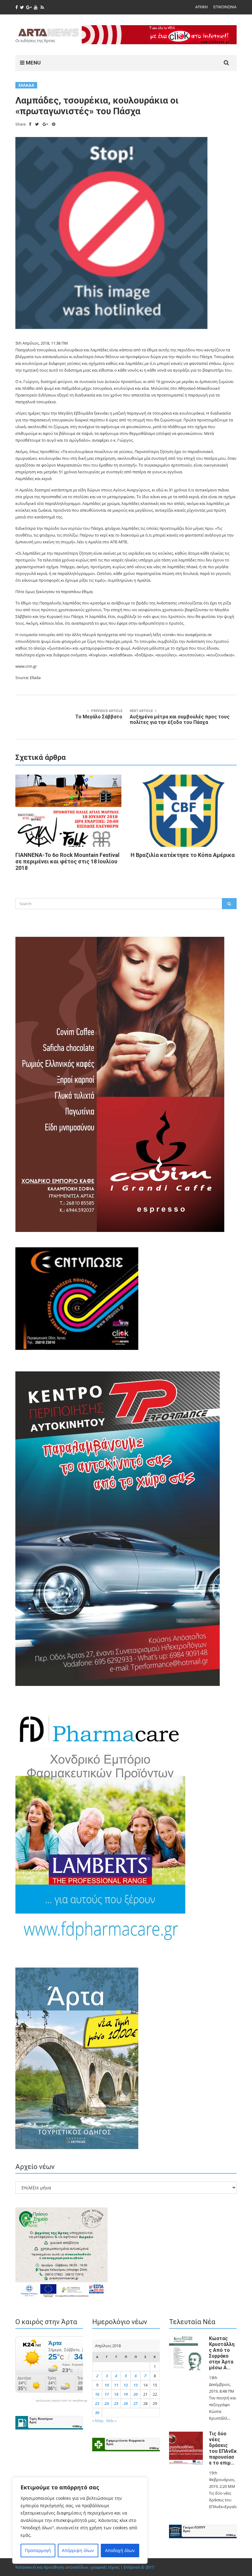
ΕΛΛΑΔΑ (26, 85)
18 (116, 2394)
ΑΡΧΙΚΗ (201, 7)
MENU (33, 63)
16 (97, 2394)
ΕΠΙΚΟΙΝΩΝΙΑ (225, 7)
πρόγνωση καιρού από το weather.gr (61, 2401)
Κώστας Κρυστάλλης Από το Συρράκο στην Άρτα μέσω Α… (222, 2353)
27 (136, 2403)
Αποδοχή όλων (120, 2550)
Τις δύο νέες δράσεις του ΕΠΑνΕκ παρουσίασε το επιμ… (223, 2448)
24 (107, 2403)
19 (126, 2394)
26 (126, 2403)
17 (107, 2394)
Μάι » (111, 2421)
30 (97, 2413)
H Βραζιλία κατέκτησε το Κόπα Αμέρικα (183, 855)
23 (97, 2403)
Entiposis (132, 2567)
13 (136, 2385)
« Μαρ (98, 2421)
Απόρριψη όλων (78, 2550)
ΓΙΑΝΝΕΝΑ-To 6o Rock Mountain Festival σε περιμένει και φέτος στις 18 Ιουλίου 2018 (67, 861)
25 (116, 2403)
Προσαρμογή (38, 2550)
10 (107, 2385)
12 (126, 2385)
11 (116, 2385)
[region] (80, 2520)
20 (136, 2394)
